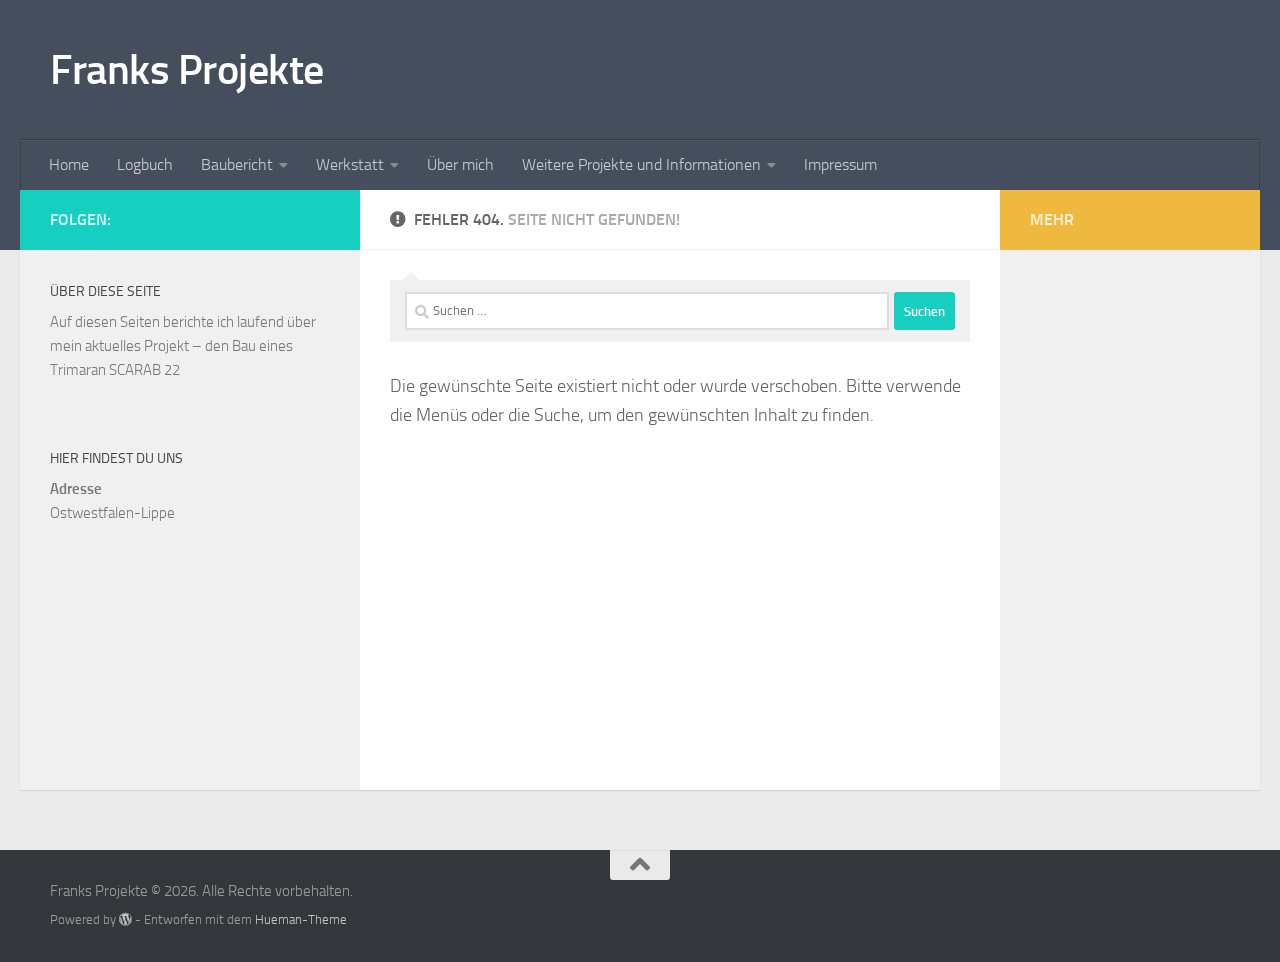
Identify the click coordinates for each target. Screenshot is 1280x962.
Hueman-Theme (301, 919)
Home (69, 164)
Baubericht (237, 164)
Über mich (460, 164)
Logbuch (145, 164)
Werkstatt (350, 164)
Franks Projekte (187, 70)
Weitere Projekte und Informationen (641, 164)
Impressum (840, 164)
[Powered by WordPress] (125, 919)
